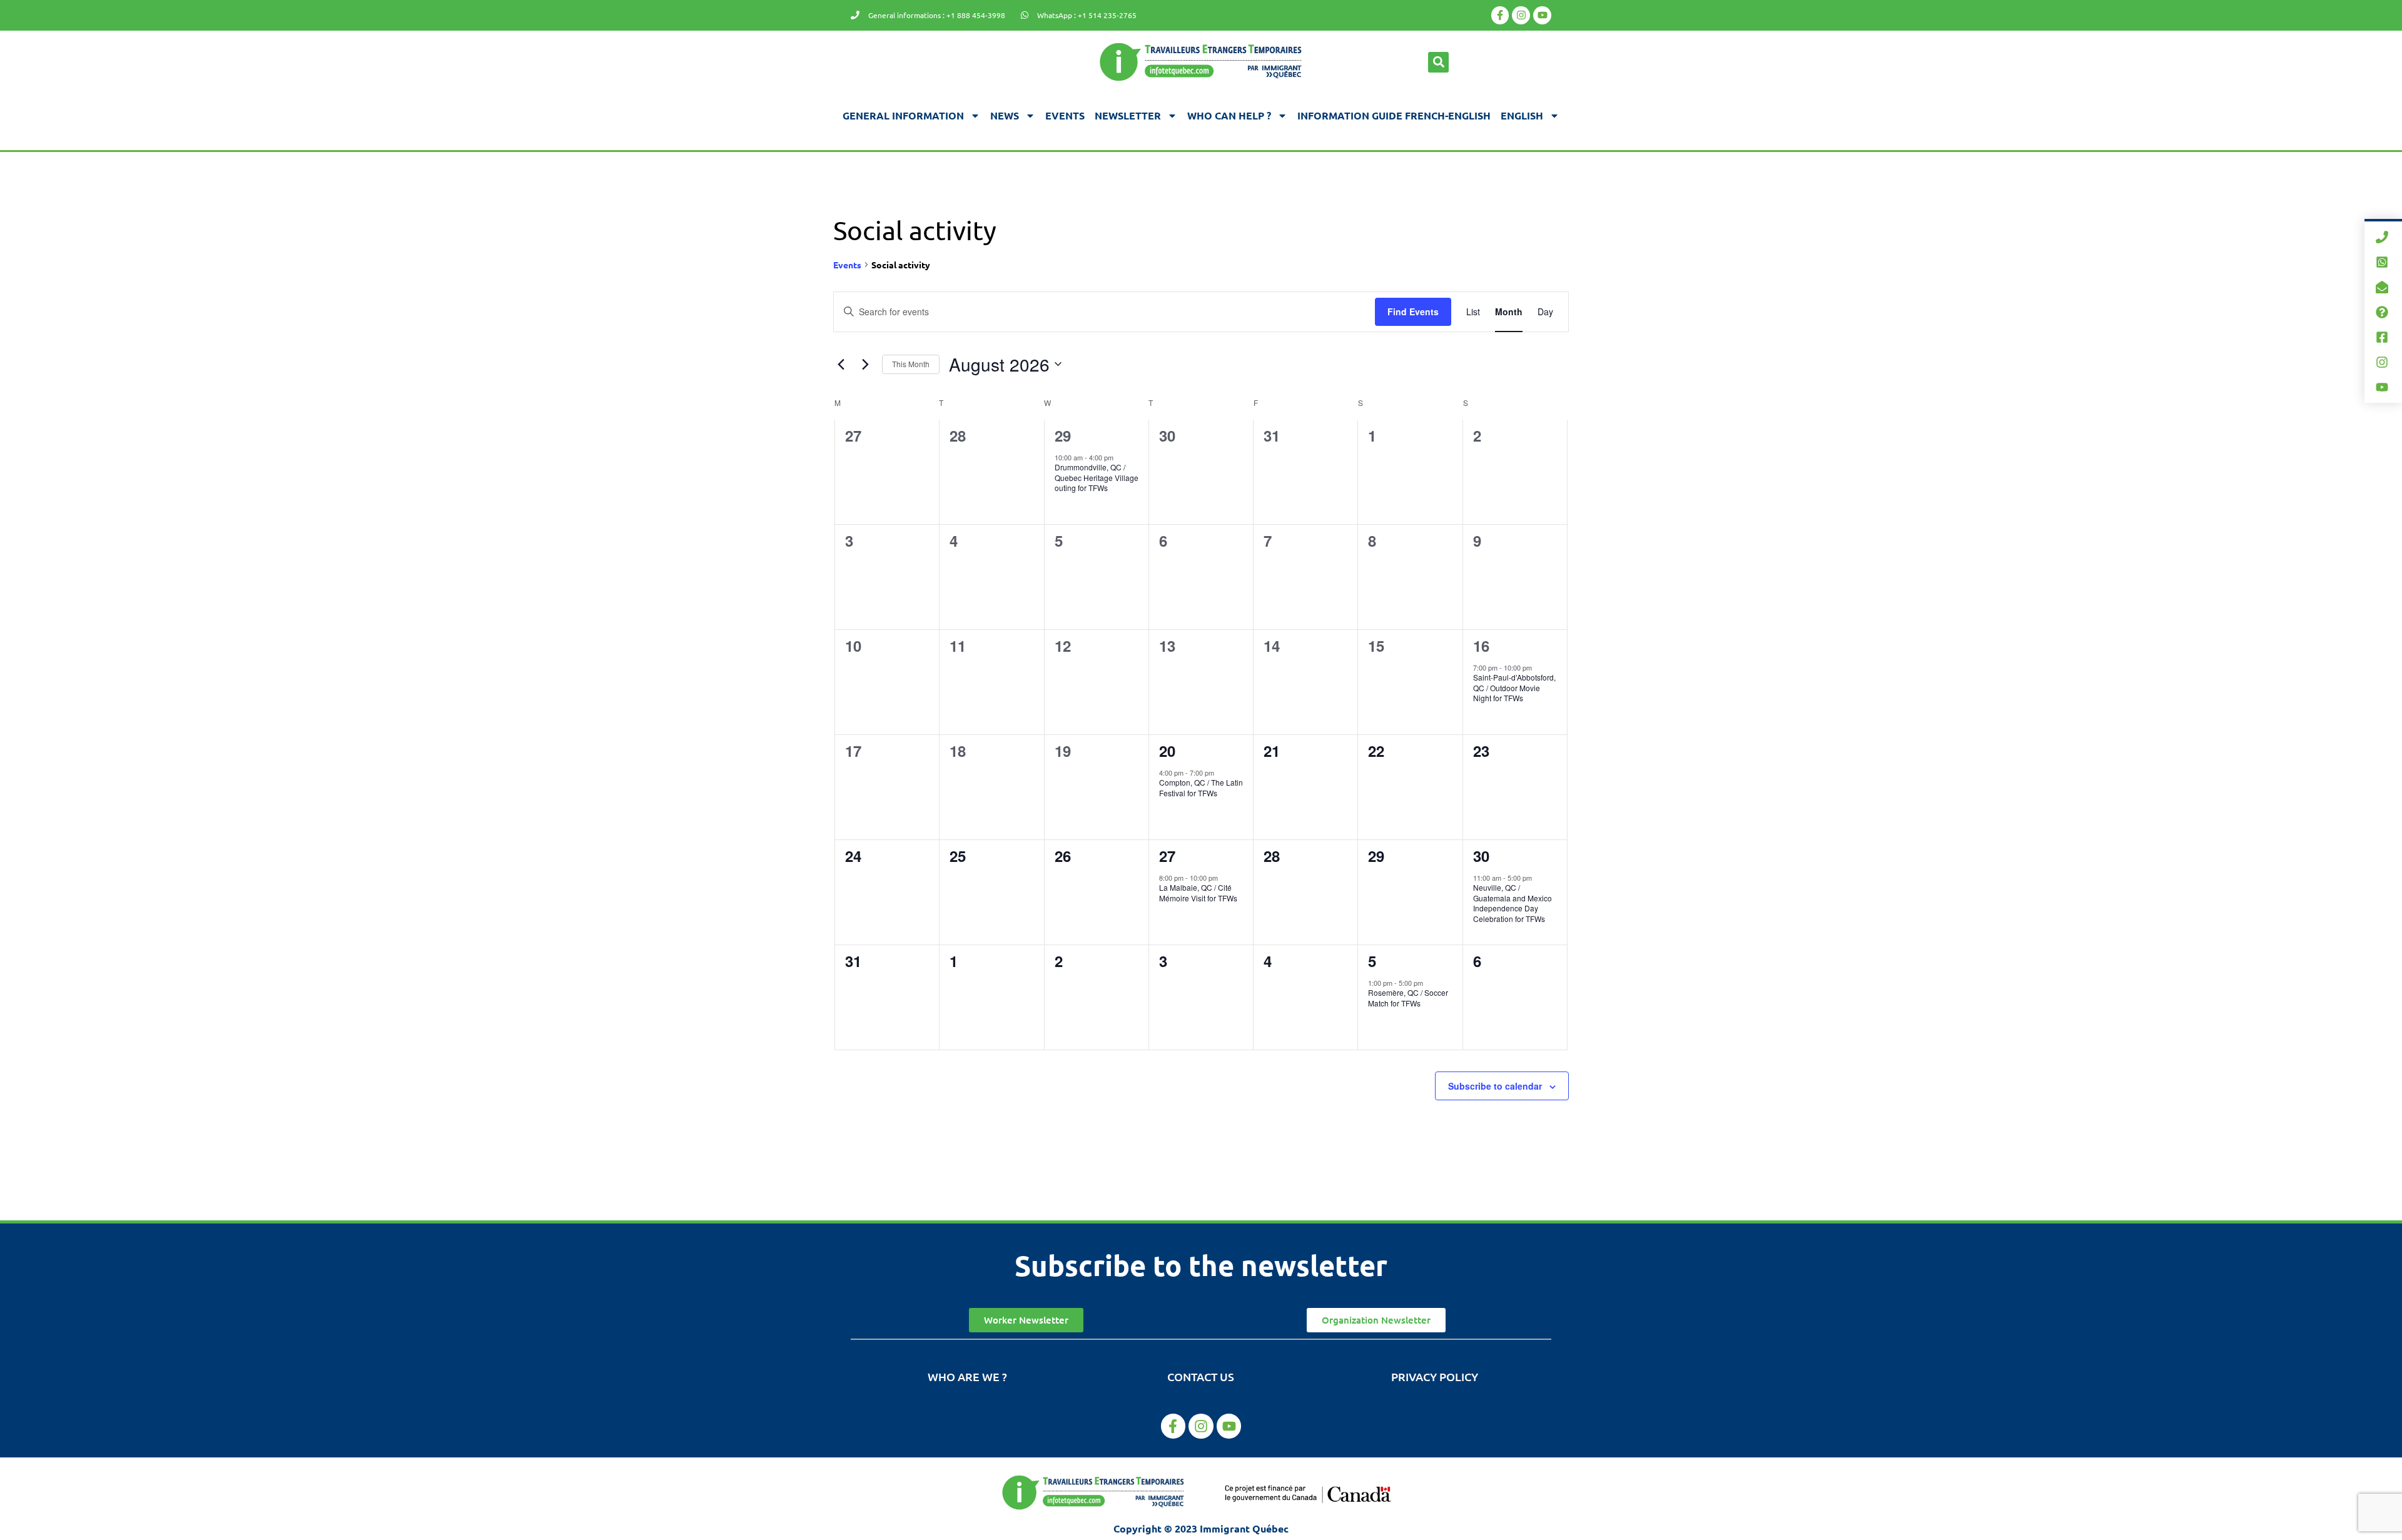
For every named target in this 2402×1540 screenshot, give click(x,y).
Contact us (1201, 1376)
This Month (911, 364)
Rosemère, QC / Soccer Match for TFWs (1408, 998)
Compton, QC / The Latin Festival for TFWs (1201, 788)
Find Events (1413, 312)
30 (1481, 856)
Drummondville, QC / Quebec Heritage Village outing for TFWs (1097, 477)
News (1005, 115)
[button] (1438, 62)
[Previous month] (841, 364)
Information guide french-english (1394, 115)
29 (1063, 435)
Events (1065, 115)
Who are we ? (967, 1376)
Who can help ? (1229, 115)
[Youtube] (1542, 15)
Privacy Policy (1435, 1376)
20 (1167, 751)
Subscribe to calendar (1495, 1086)
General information (903, 115)
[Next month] (865, 364)
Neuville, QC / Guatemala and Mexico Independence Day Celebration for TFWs (1513, 903)
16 (1481, 646)
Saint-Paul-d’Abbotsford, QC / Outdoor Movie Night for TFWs (1514, 687)
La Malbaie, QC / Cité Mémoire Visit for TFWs (1198, 893)
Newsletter (1128, 115)
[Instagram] (1521, 15)
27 (1167, 856)
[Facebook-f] (1500, 15)
